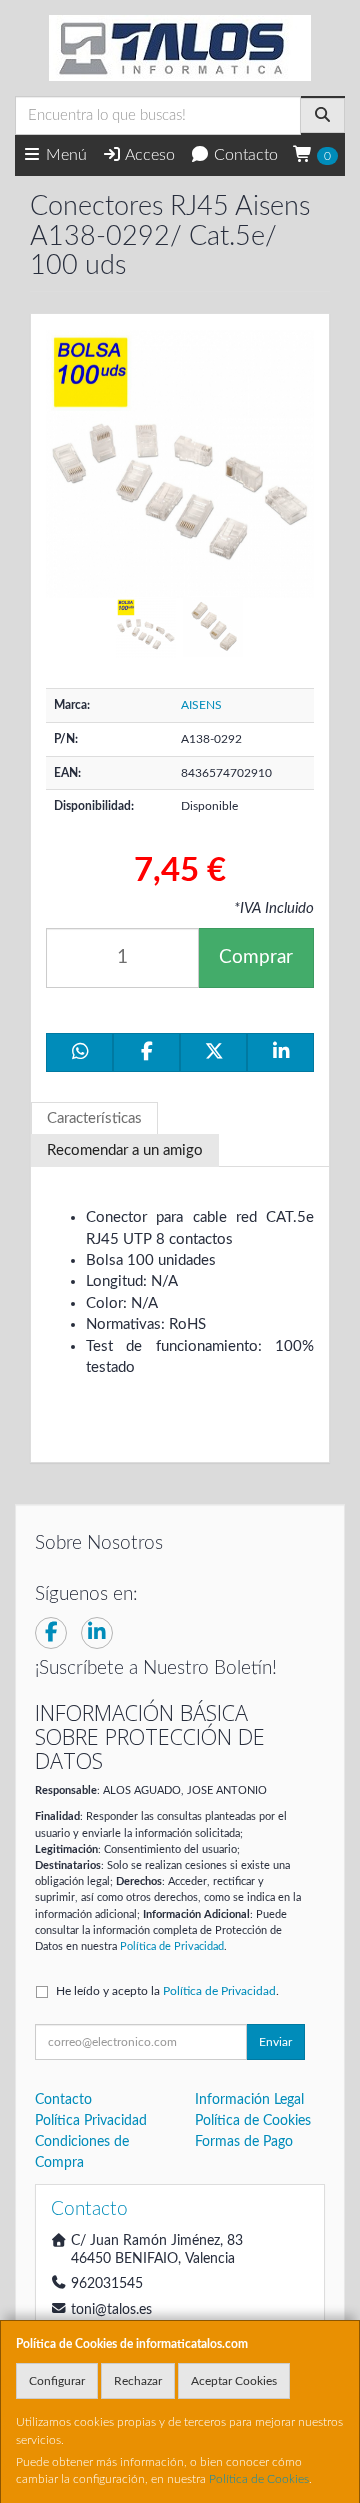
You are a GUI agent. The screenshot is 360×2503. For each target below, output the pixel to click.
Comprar (256, 957)
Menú (64, 155)
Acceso (148, 155)
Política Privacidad (91, 2121)
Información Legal (249, 2100)
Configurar (57, 2381)
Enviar (275, 2042)
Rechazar (138, 2381)
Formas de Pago (244, 2142)
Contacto (244, 155)
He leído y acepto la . (167, 1991)
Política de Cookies (259, 2479)
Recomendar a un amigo (125, 1150)
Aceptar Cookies (234, 2381)
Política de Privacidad (172, 1946)
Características (94, 1118)
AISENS (201, 705)
